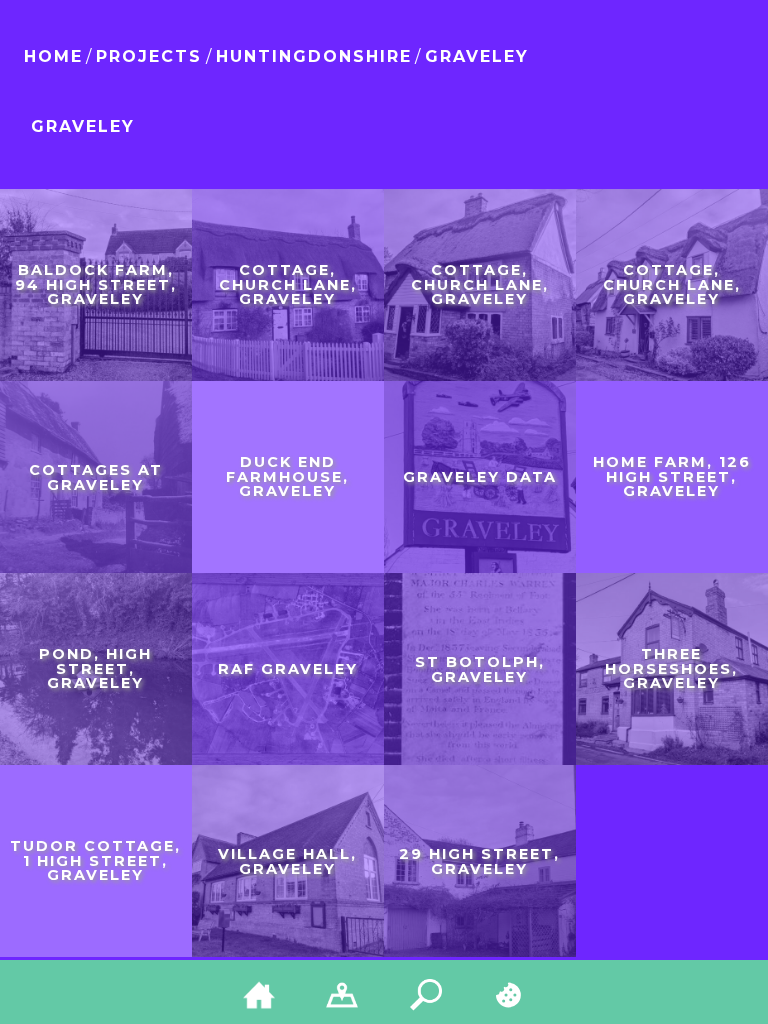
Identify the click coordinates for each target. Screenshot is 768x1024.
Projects (149, 56)
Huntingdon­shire (314, 56)
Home (53, 56)
